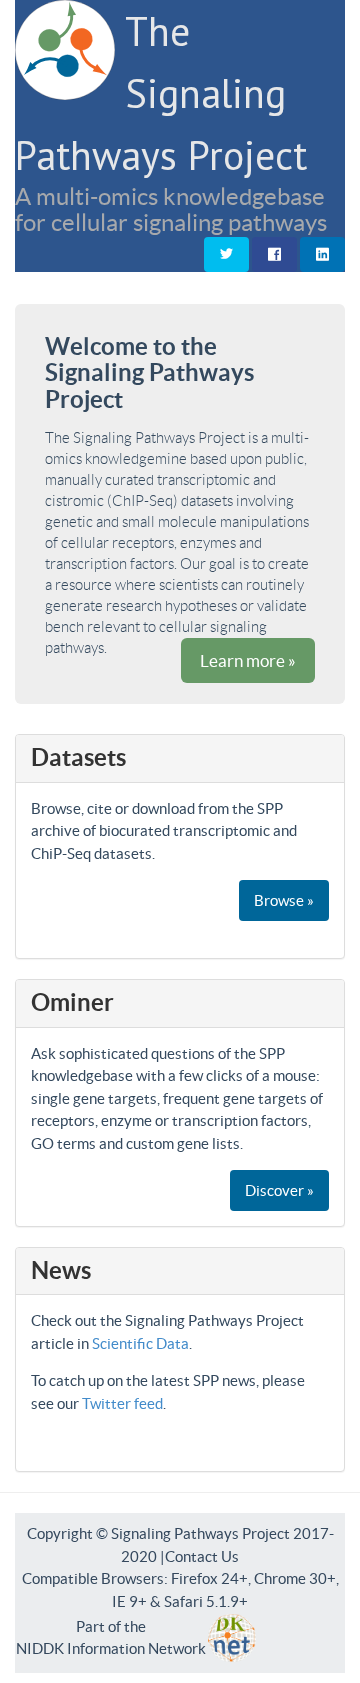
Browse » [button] (284, 900)
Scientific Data (140, 1343)
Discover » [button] (279, 1190)
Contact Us (202, 1556)
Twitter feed (122, 1403)
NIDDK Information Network (111, 1648)
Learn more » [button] (248, 660)
